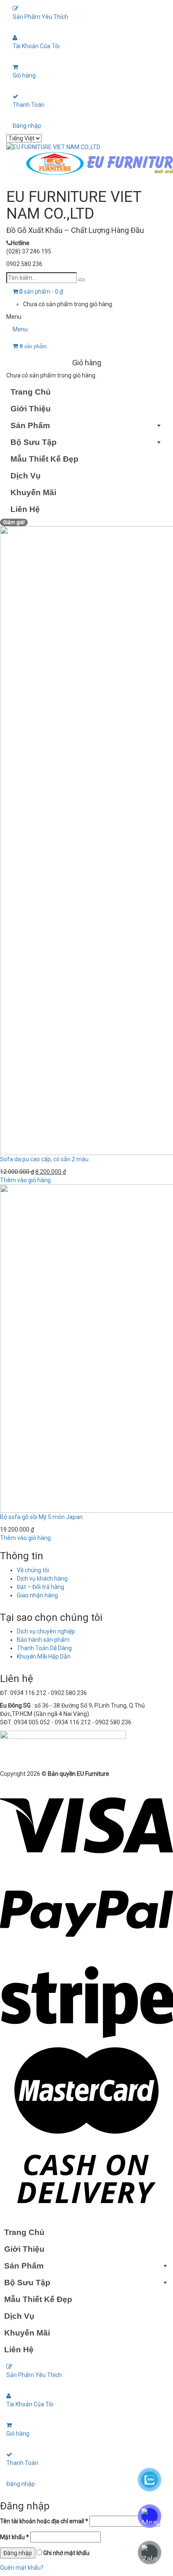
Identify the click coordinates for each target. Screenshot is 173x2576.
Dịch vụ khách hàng (42, 1579)
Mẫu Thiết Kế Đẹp (45, 459)
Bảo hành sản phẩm (43, 1640)
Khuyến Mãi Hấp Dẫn (44, 1656)
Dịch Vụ (26, 476)
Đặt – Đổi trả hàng (41, 1587)
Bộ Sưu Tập (34, 442)
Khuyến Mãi (33, 492)
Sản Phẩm (30, 425)
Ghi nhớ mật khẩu (66, 2553)
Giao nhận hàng (37, 1595)
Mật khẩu (14, 2537)
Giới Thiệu (31, 409)
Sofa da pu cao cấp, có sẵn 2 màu (44, 1159)
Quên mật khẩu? (22, 2568)
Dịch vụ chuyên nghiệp (46, 1631)
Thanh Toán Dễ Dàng (44, 1648)
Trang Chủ (31, 392)
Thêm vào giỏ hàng (25, 1180)
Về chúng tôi (33, 1570)
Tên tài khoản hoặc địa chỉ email (44, 2521)
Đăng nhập (27, 126)
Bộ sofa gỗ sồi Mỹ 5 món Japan (41, 1517)
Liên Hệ (25, 509)
